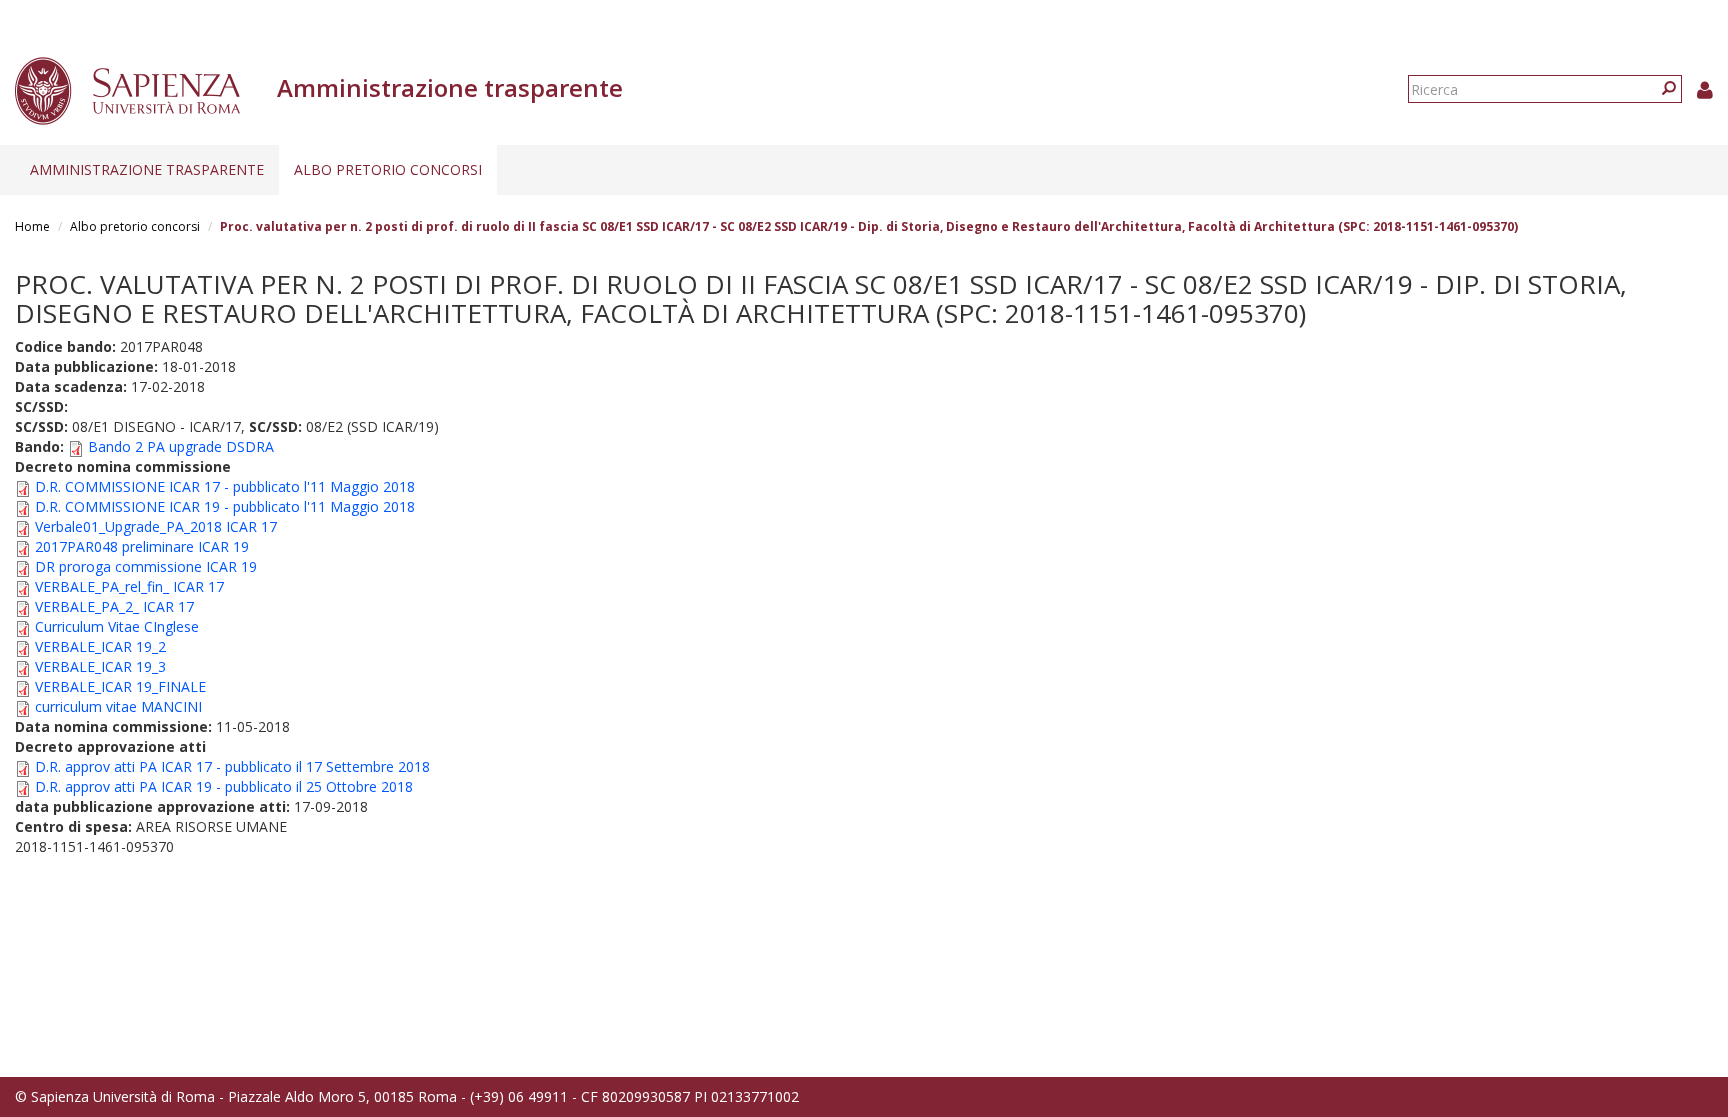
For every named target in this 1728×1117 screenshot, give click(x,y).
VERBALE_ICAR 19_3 (100, 666)
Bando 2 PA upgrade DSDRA (181, 446)
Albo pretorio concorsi (388, 169)
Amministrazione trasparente (147, 169)
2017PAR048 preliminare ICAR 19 (142, 546)
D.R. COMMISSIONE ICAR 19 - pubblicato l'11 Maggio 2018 (225, 506)
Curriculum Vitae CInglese (117, 626)
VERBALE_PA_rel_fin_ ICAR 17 (129, 586)
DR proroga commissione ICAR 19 (146, 566)
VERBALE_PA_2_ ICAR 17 (114, 606)
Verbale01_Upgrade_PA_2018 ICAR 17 (156, 526)
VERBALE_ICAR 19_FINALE (120, 686)
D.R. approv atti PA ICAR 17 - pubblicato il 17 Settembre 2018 (232, 766)
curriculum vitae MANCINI (118, 706)
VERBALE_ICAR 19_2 (100, 646)
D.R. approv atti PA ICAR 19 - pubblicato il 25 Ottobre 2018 (224, 786)
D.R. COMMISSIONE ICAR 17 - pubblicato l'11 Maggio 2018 (225, 486)
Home (32, 226)
